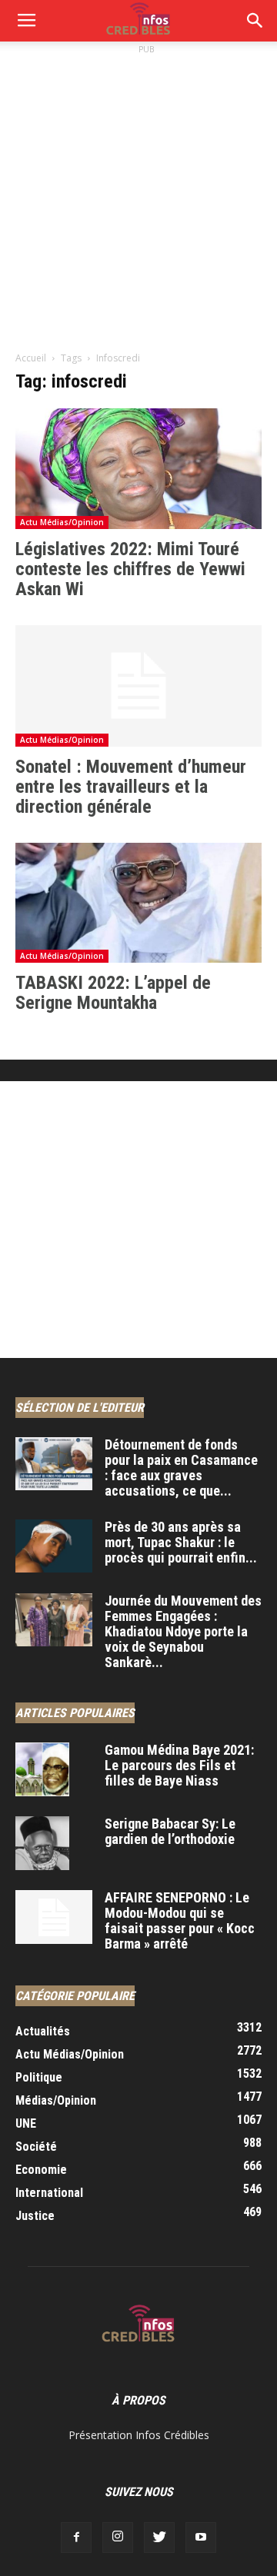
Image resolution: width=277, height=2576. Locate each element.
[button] (255, 21)
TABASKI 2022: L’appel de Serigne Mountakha (113, 993)
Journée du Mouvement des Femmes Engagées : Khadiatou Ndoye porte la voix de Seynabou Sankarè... (183, 1631)
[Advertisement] (138, 196)
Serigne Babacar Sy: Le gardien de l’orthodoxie (170, 1831)
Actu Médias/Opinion (62, 522)
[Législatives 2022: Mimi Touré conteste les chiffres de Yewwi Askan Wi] (138, 469)
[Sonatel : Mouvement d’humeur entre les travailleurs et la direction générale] (138, 686)
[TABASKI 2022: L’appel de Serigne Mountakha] (138, 903)
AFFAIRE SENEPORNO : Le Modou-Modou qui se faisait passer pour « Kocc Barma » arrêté (180, 1920)
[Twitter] (159, 2538)
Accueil (31, 358)
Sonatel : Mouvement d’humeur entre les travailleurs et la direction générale (131, 787)
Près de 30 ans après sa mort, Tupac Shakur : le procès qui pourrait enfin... (181, 1542)
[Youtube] (201, 2538)
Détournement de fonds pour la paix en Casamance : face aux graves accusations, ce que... (181, 1468)
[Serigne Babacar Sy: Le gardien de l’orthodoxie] (42, 1843)
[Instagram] (118, 2538)
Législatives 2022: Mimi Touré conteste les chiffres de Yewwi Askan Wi (130, 569)
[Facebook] (76, 2538)
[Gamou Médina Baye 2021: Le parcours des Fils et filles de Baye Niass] (42, 1769)
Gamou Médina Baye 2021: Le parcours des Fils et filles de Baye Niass (179, 1765)
